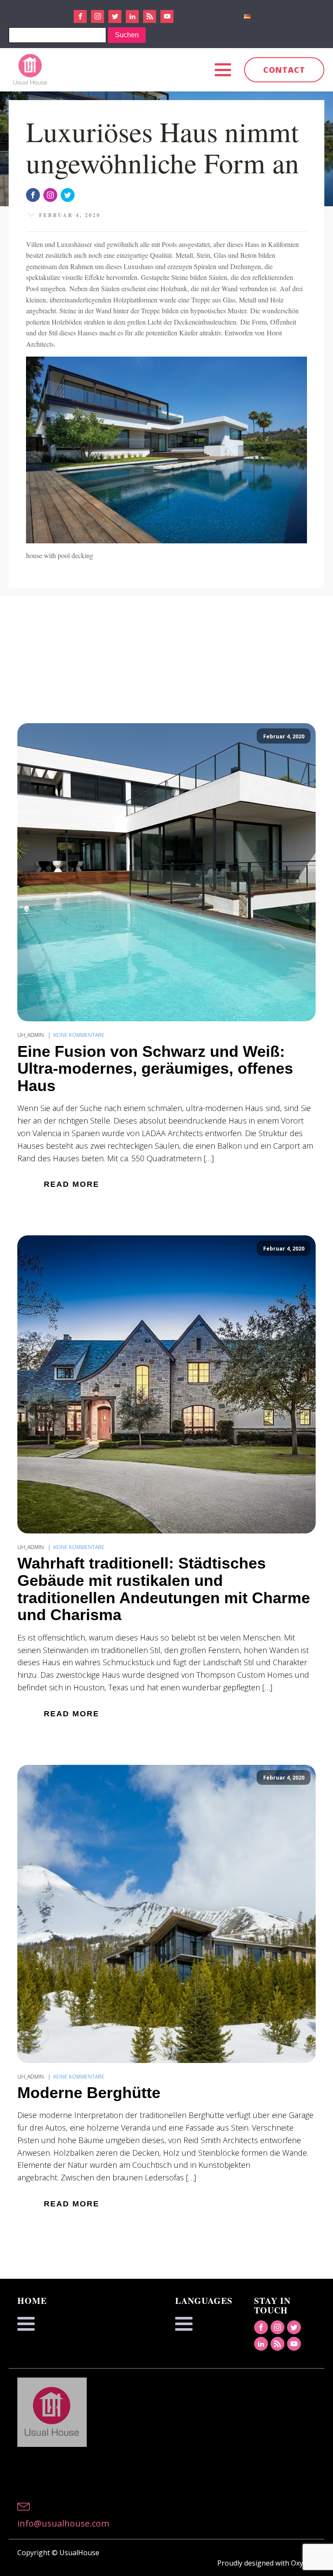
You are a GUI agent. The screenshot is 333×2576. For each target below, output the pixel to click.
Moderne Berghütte (89, 2093)
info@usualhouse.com (63, 2523)
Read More (72, 1184)
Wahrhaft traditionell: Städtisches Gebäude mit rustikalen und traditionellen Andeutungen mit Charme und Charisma (164, 1589)
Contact (284, 70)
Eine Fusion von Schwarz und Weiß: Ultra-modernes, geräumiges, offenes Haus (155, 1069)
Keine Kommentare (79, 1035)
